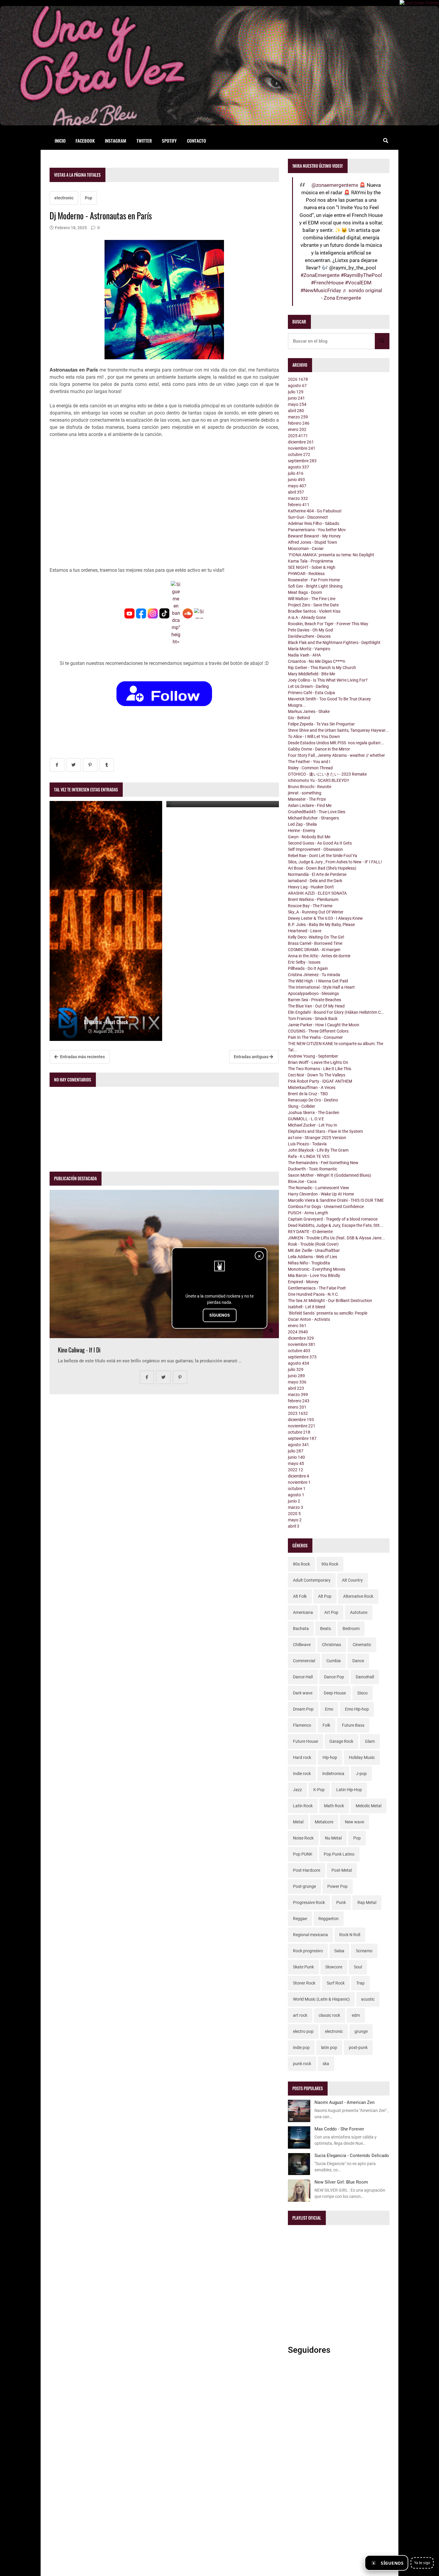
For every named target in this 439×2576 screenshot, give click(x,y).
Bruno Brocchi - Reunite (310, 787)
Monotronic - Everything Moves (317, 1269)
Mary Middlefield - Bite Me (311, 674)
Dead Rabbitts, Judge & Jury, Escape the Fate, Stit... (336, 1225)
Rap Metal (367, 1902)
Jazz (297, 1790)
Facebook (85, 141)
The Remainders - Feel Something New (323, 1163)
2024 (298, 1332)
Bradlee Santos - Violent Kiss (314, 611)
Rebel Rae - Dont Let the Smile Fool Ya (323, 856)
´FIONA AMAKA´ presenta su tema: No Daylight (331, 555)
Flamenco (302, 1725)
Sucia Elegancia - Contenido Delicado (352, 2156)
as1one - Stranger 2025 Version (317, 1138)
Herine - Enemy (302, 831)
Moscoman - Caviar (306, 549)
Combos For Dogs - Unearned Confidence (326, 1207)
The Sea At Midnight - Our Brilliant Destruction (330, 1301)
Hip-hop (330, 1757)
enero (297, 429)
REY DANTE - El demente (310, 1232)
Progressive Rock (309, 1902)
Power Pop (337, 1886)
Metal (298, 1822)
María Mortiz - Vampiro (309, 649)
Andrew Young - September (313, 1056)
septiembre (302, 461)
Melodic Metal (369, 1806)
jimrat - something (305, 793)
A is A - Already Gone (307, 617)
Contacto (197, 141)
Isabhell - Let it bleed (307, 1307)
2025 (298, 436)
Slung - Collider (301, 1106)
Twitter (144, 141)
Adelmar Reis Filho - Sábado (314, 523)
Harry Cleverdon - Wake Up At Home (321, 1194)
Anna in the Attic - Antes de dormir (319, 956)
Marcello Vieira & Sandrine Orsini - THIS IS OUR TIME (336, 1200)
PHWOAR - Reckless (306, 574)
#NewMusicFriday (321, 290)
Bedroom (351, 1629)
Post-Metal (342, 1870)
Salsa (339, 1951)
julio (296, 392)
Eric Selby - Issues (304, 962)
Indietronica (333, 1774)
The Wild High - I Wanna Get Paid (318, 981)
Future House (306, 1741)
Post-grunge (304, 1886)
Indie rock (302, 1774)
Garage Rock (341, 1741)
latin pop (329, 2047)
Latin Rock (303, 1806)
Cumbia (334, 1661)
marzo (298, 417)
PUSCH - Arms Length (308, 1213)
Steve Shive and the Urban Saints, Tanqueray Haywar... (338, 730)
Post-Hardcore (307, 1870)
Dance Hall (303, 1677)
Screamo (364, 1951)
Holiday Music (362, 1757)
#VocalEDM (358, 283)
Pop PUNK (303, 1854)
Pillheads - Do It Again (308, 968)
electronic (64, 198)
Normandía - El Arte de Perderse (317, 874)
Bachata (301, 1629)
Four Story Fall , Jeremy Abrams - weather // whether (336, 755)
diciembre (301, 442)
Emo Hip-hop (357, 1709)
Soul (358, 1967)
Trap (360, 1983)
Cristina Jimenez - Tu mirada (314, 975)
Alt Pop (325, 1596)
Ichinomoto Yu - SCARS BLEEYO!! (318, 780)
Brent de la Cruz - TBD (308, 1094)
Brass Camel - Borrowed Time (315, 943)
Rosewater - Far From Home (314, 580)
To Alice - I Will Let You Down (314, 737)
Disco (363, 1693)
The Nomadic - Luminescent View (318, 1188)
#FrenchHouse (327, 283)
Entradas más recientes (82, 1057)
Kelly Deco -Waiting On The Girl (316, 937)
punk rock (302, 2064)
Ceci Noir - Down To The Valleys (317, 1075)
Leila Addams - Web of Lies (313, 1257)
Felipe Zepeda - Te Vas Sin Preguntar (321, 724)
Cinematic (362, 1645)
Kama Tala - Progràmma (310, 561)
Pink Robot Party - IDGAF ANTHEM (320, 1081)
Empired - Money (303, 1282)
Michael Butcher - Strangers (313, 818)
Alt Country (352, 1580)
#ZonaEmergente (320, 275)
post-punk (358, 2047)
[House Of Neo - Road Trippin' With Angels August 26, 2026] (223, 804)
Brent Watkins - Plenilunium (313, 899)
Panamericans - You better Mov (317, 530)
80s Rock (301, 1564)
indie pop (301, 2047)
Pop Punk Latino (339, 1854)
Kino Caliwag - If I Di (79, 1350)
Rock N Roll (350, 1935)
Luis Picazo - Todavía (307, 1144)
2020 (294, 1514)
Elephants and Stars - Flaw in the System (325, 1131)
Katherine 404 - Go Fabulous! (315, 511)
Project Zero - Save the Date (313, 605)
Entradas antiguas (252, 1057)
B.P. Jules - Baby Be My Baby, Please (321, 925)
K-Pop (319, 1790)
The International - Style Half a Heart (321, 987)
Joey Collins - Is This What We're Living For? (328, 680)
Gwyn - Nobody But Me (309, 837)
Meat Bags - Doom (305, 592)
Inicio (60, 141)
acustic (368, 1999)
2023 (298, 1413)
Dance (358, 1661)
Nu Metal (333, 1838)
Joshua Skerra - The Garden (314, 1113)
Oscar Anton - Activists (309, 1319)
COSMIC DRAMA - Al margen (314, 950)
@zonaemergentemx (335, 185)
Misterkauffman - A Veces (312, 1087)
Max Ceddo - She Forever (339, 2129)
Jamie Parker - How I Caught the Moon (324, 1025)
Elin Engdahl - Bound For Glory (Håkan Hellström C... (336, 1012)
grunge (361, 2031)
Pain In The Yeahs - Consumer (315, 1037)
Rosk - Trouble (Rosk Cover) (313, 1244)
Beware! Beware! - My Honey (314, 536)
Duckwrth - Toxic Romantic (313, 1169)
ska (326, 2064)
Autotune (359, 1612)
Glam (370, 1741)
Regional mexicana (310, 1935)
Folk (326, 1725)
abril (296, 411)
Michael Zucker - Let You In (313, 1125)
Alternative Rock (358, 1596)
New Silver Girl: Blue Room (341, 2182)
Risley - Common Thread (310, 768)
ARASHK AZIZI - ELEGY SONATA (317, 893)
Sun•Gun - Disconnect (308, 517)
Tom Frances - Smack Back (313, 1019)
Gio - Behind (299, 718)
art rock (300, 2015)
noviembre (302, 448)
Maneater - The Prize (307, 799)
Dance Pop (334, 1677)
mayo (297, 404)
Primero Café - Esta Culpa (311, 693)
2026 (298, 379)
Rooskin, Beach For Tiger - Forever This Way (328, 624)
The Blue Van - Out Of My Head (316, 1006)
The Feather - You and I (309, 762)
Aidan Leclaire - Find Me (310, 805)
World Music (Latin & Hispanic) (321, 1999)
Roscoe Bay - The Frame (310, 906)
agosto (297, 386)
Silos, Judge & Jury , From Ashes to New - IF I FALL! (335, 862)
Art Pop (331, 1612)
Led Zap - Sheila (302, 824)
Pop (89, 198)
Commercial (304, 1661)
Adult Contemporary (312, 1580)
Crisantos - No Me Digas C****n (317, 661)
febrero (299, 423)
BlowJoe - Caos (302, 1181)
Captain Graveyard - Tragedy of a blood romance (333, 1219)
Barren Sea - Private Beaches (314, 1000)
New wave (354, 1822)
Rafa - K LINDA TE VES (309, 1156)
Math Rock (334, 1806)
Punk (341, 1902)
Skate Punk (303, 1967)
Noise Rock (303, 1838)
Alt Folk (300, 1596)
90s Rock (330, 1564)
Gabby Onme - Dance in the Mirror (319, 749)
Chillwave (302, 1645)
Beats (326, 1629)
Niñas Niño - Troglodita (309, 1263)
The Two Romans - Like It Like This (320, 1069)
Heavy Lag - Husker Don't (311, 887)
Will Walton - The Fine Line (312, 599)
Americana (303, 1612)
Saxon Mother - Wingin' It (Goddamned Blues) (330, 1175)
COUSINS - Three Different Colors (318, 1031)
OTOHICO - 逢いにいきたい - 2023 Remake (327, 774)
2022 (296, 1470)
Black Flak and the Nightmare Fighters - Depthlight (334, 643)
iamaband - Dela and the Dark (315, 881)
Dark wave (303, 1693)
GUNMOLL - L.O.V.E (306, 1119)
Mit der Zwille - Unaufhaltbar (314, 1250)
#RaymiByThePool (361, 275)
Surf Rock (336, 1983)
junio (296, 398)
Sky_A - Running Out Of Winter (316, 912)
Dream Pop (303, 1709)
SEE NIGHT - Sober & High (312, 567)
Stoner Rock (304, 1983)
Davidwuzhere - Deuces (309, 636)
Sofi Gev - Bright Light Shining (315, 586)
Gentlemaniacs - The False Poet (317, 1288)
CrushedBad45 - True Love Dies (317, 812)
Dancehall (365, 1677)
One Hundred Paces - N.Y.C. (313, 1294)
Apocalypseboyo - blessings (313, 993)
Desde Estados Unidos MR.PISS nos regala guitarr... (336, 743)
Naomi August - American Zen (344, 2102)
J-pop (361, 1774)
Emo (329, 1709)
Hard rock (302, 1757)
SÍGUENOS (220, 1315)
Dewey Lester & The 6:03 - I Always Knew (325, 918)
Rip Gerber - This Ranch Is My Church (322, 668)
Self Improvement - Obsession (315, 849)
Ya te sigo (422, 2563)
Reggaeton (329, 1919)
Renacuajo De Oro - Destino (313, 1100)
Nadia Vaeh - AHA (304, 655)
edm (356, 2015)
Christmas (331, 1645)
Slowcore (334, 1967)
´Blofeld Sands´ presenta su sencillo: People (328, 1313)
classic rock (329, 2015)
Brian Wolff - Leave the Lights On (318, 1062)
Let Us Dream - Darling (308, 686)
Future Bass (353, 1725)
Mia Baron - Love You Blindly (314, 1275)
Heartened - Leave (305, 931)
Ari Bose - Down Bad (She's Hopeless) (322, 868)
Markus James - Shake (309, 711)
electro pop (303, 2031)
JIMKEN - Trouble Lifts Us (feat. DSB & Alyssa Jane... (336, 1238)
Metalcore (324, 1822)
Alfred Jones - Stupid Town (313, 542)
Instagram (116, 141)
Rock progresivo (308, 1951)
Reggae (300, 1919)
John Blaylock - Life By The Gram (318, 1150)
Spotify (169, 141)
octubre (299, 455)
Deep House (335, 1693)
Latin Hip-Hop (349, 1790)
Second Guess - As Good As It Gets (320, 843)
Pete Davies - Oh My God (310, 630)
